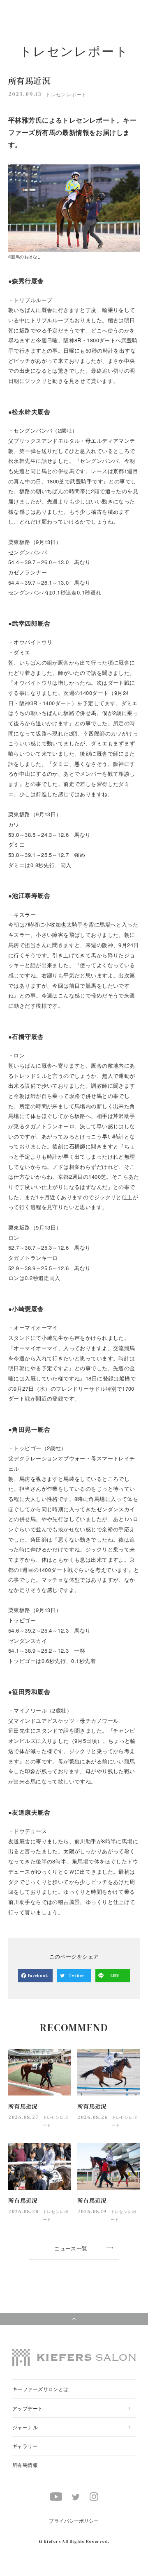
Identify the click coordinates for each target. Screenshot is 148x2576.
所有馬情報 (25, 2465)
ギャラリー (25, 2446)
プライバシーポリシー (74, 2520)
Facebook (38, 1976)
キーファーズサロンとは (40, 2389)
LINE (115, 1976)
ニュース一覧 (71, 2248)
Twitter (76, 1976)
